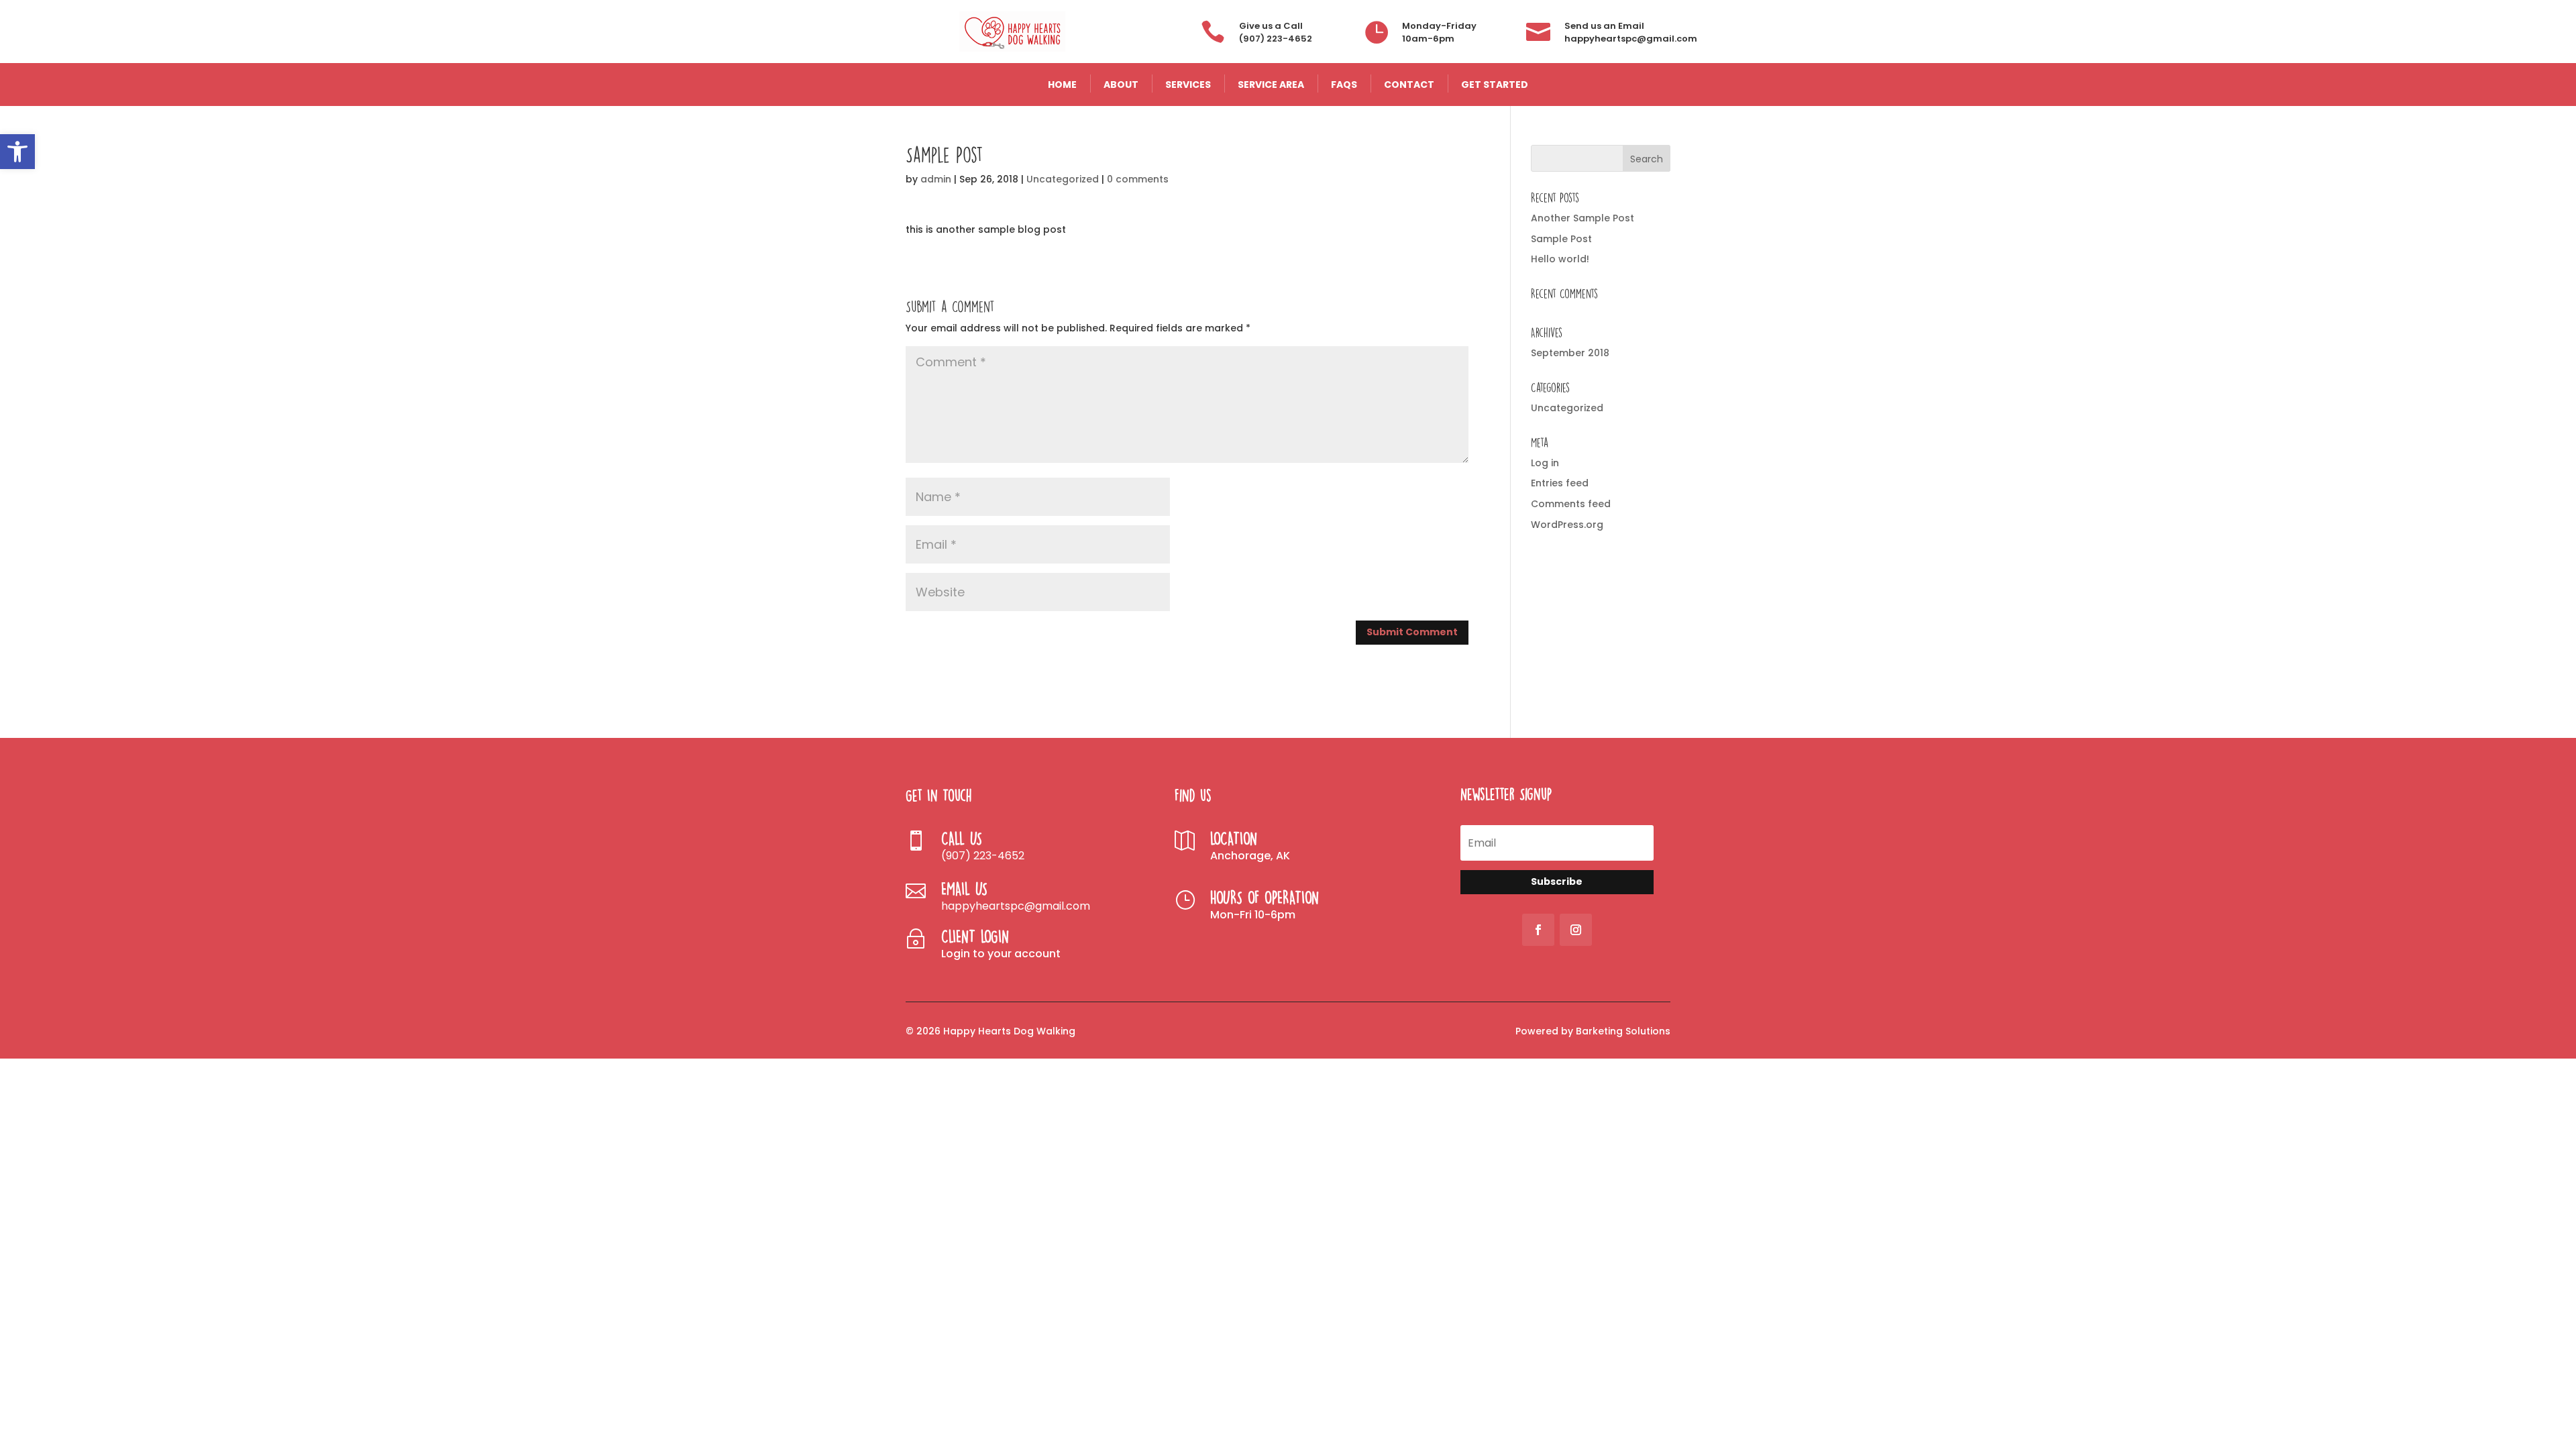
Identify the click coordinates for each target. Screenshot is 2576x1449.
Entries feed (1560, 483)
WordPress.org (1567, 525)
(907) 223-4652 (1276, 39)
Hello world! (1560, 259)
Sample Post (1561, 239)
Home (1062, 85)
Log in (1545, 463)
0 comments (1138, 179)
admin (936, 179)
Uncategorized (1063, 179)
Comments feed (1571, 504)
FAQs (1344, 85)
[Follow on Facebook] (1538, 930)
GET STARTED (1495, 85)
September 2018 (1570, 353)
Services (1188, 85)
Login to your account (1001, 954)
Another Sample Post (1582, 218)
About (1121, 85)
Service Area (1271, 85)
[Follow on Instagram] (1576, 930)
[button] (17, 152)
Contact (1409, 85)
